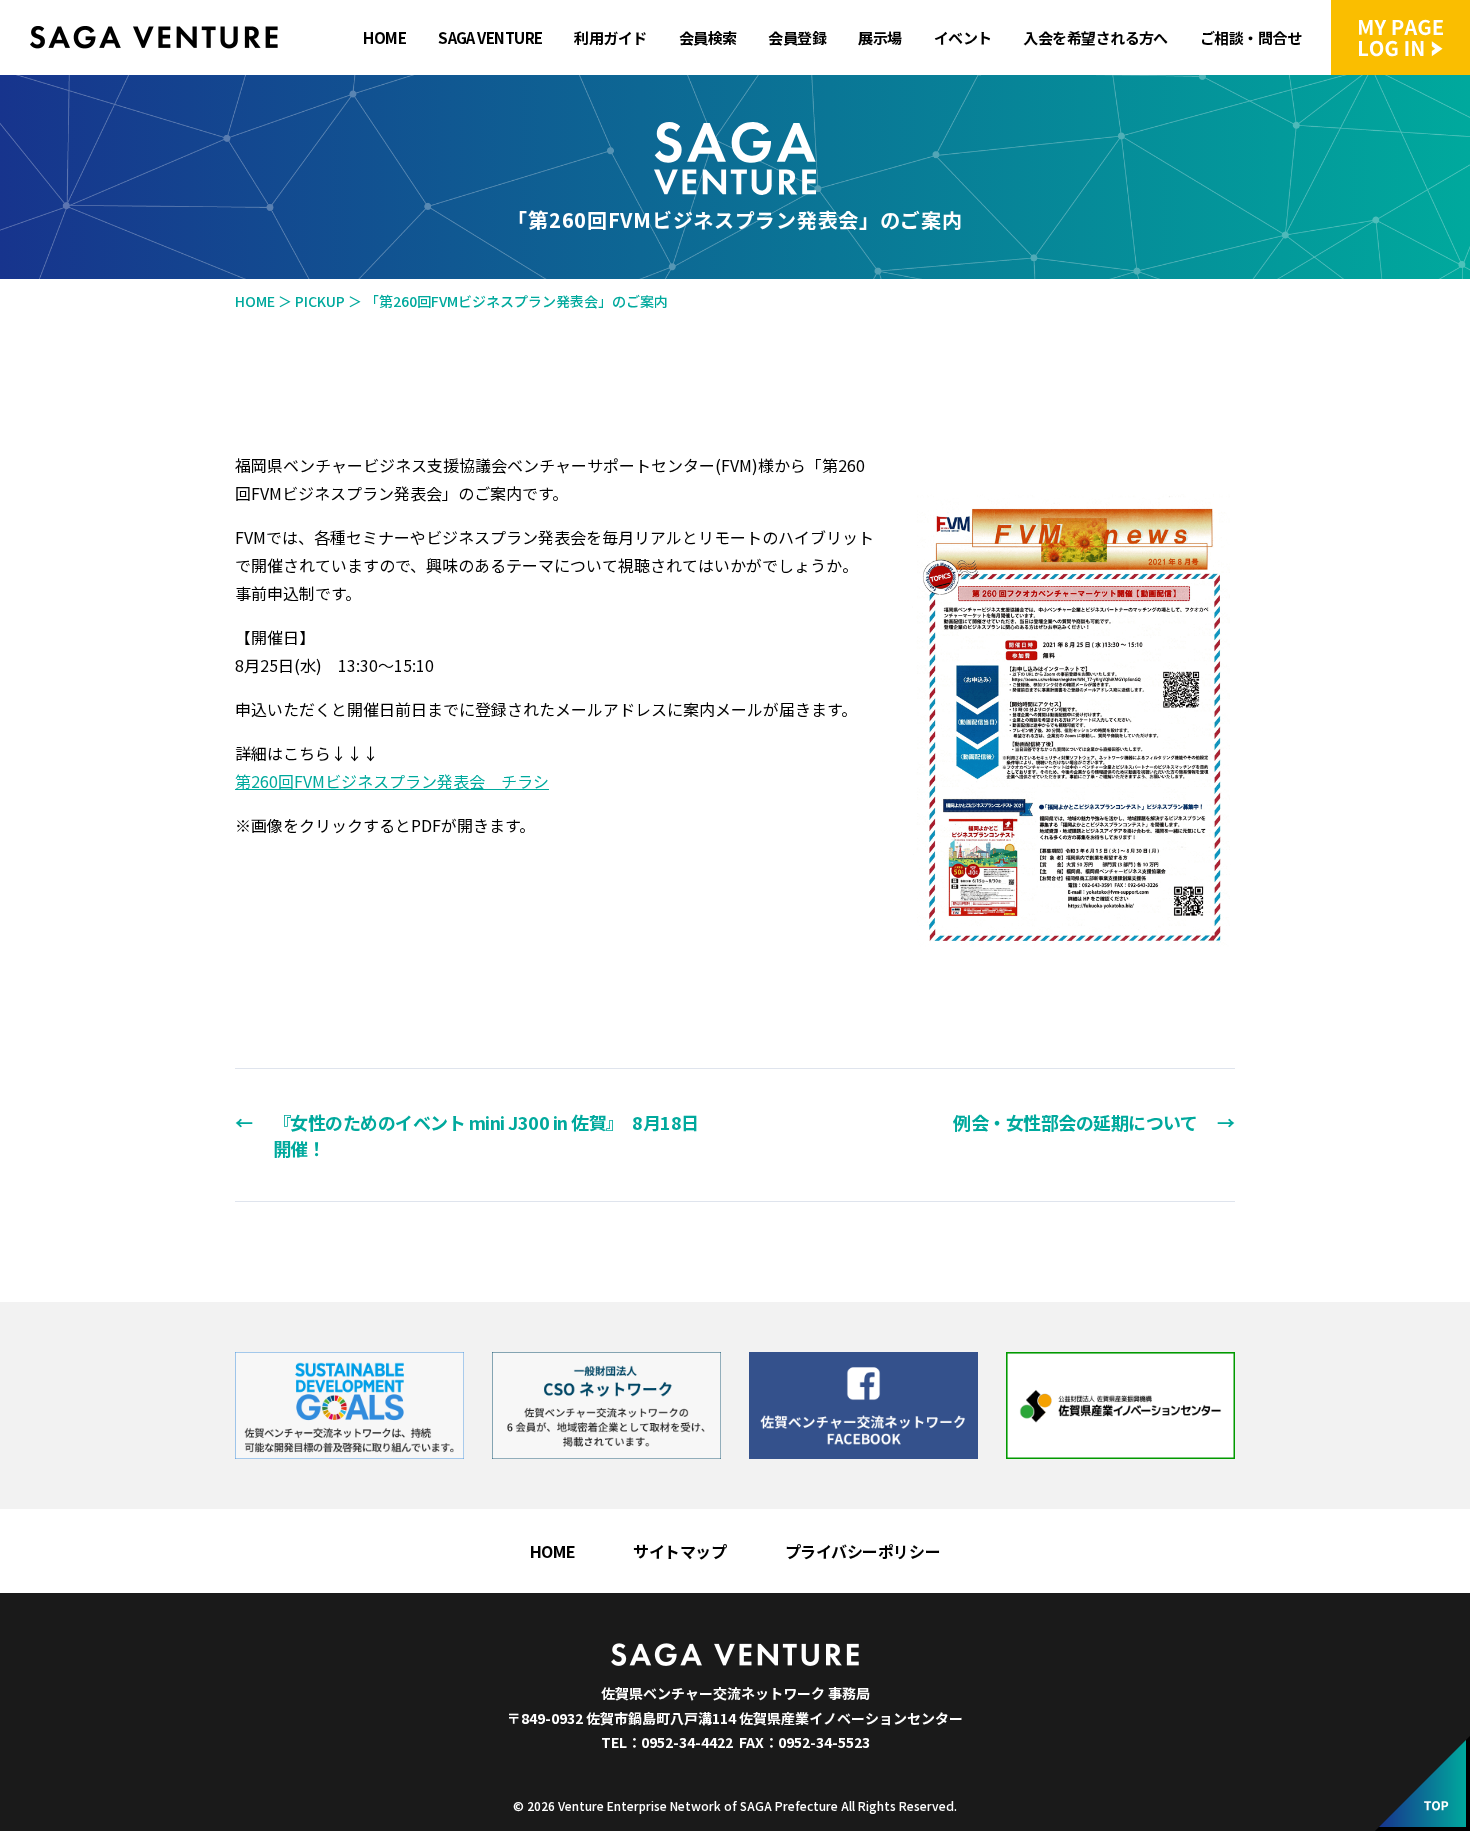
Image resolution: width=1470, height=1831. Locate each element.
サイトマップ (679, 1551)
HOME (384, 38)
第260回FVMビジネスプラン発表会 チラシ (392, 781)
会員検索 (708, 38)
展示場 (879, 38)
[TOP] (1422, 1783)
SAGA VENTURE (490, 38)
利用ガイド (610, 38)
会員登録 (797, 38)
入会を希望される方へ (1095, 38)
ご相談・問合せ (1250, 38)
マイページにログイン (1400, 37)
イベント (963, 38)
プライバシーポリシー (863, 1551)
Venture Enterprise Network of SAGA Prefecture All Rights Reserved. (757, 1805)
